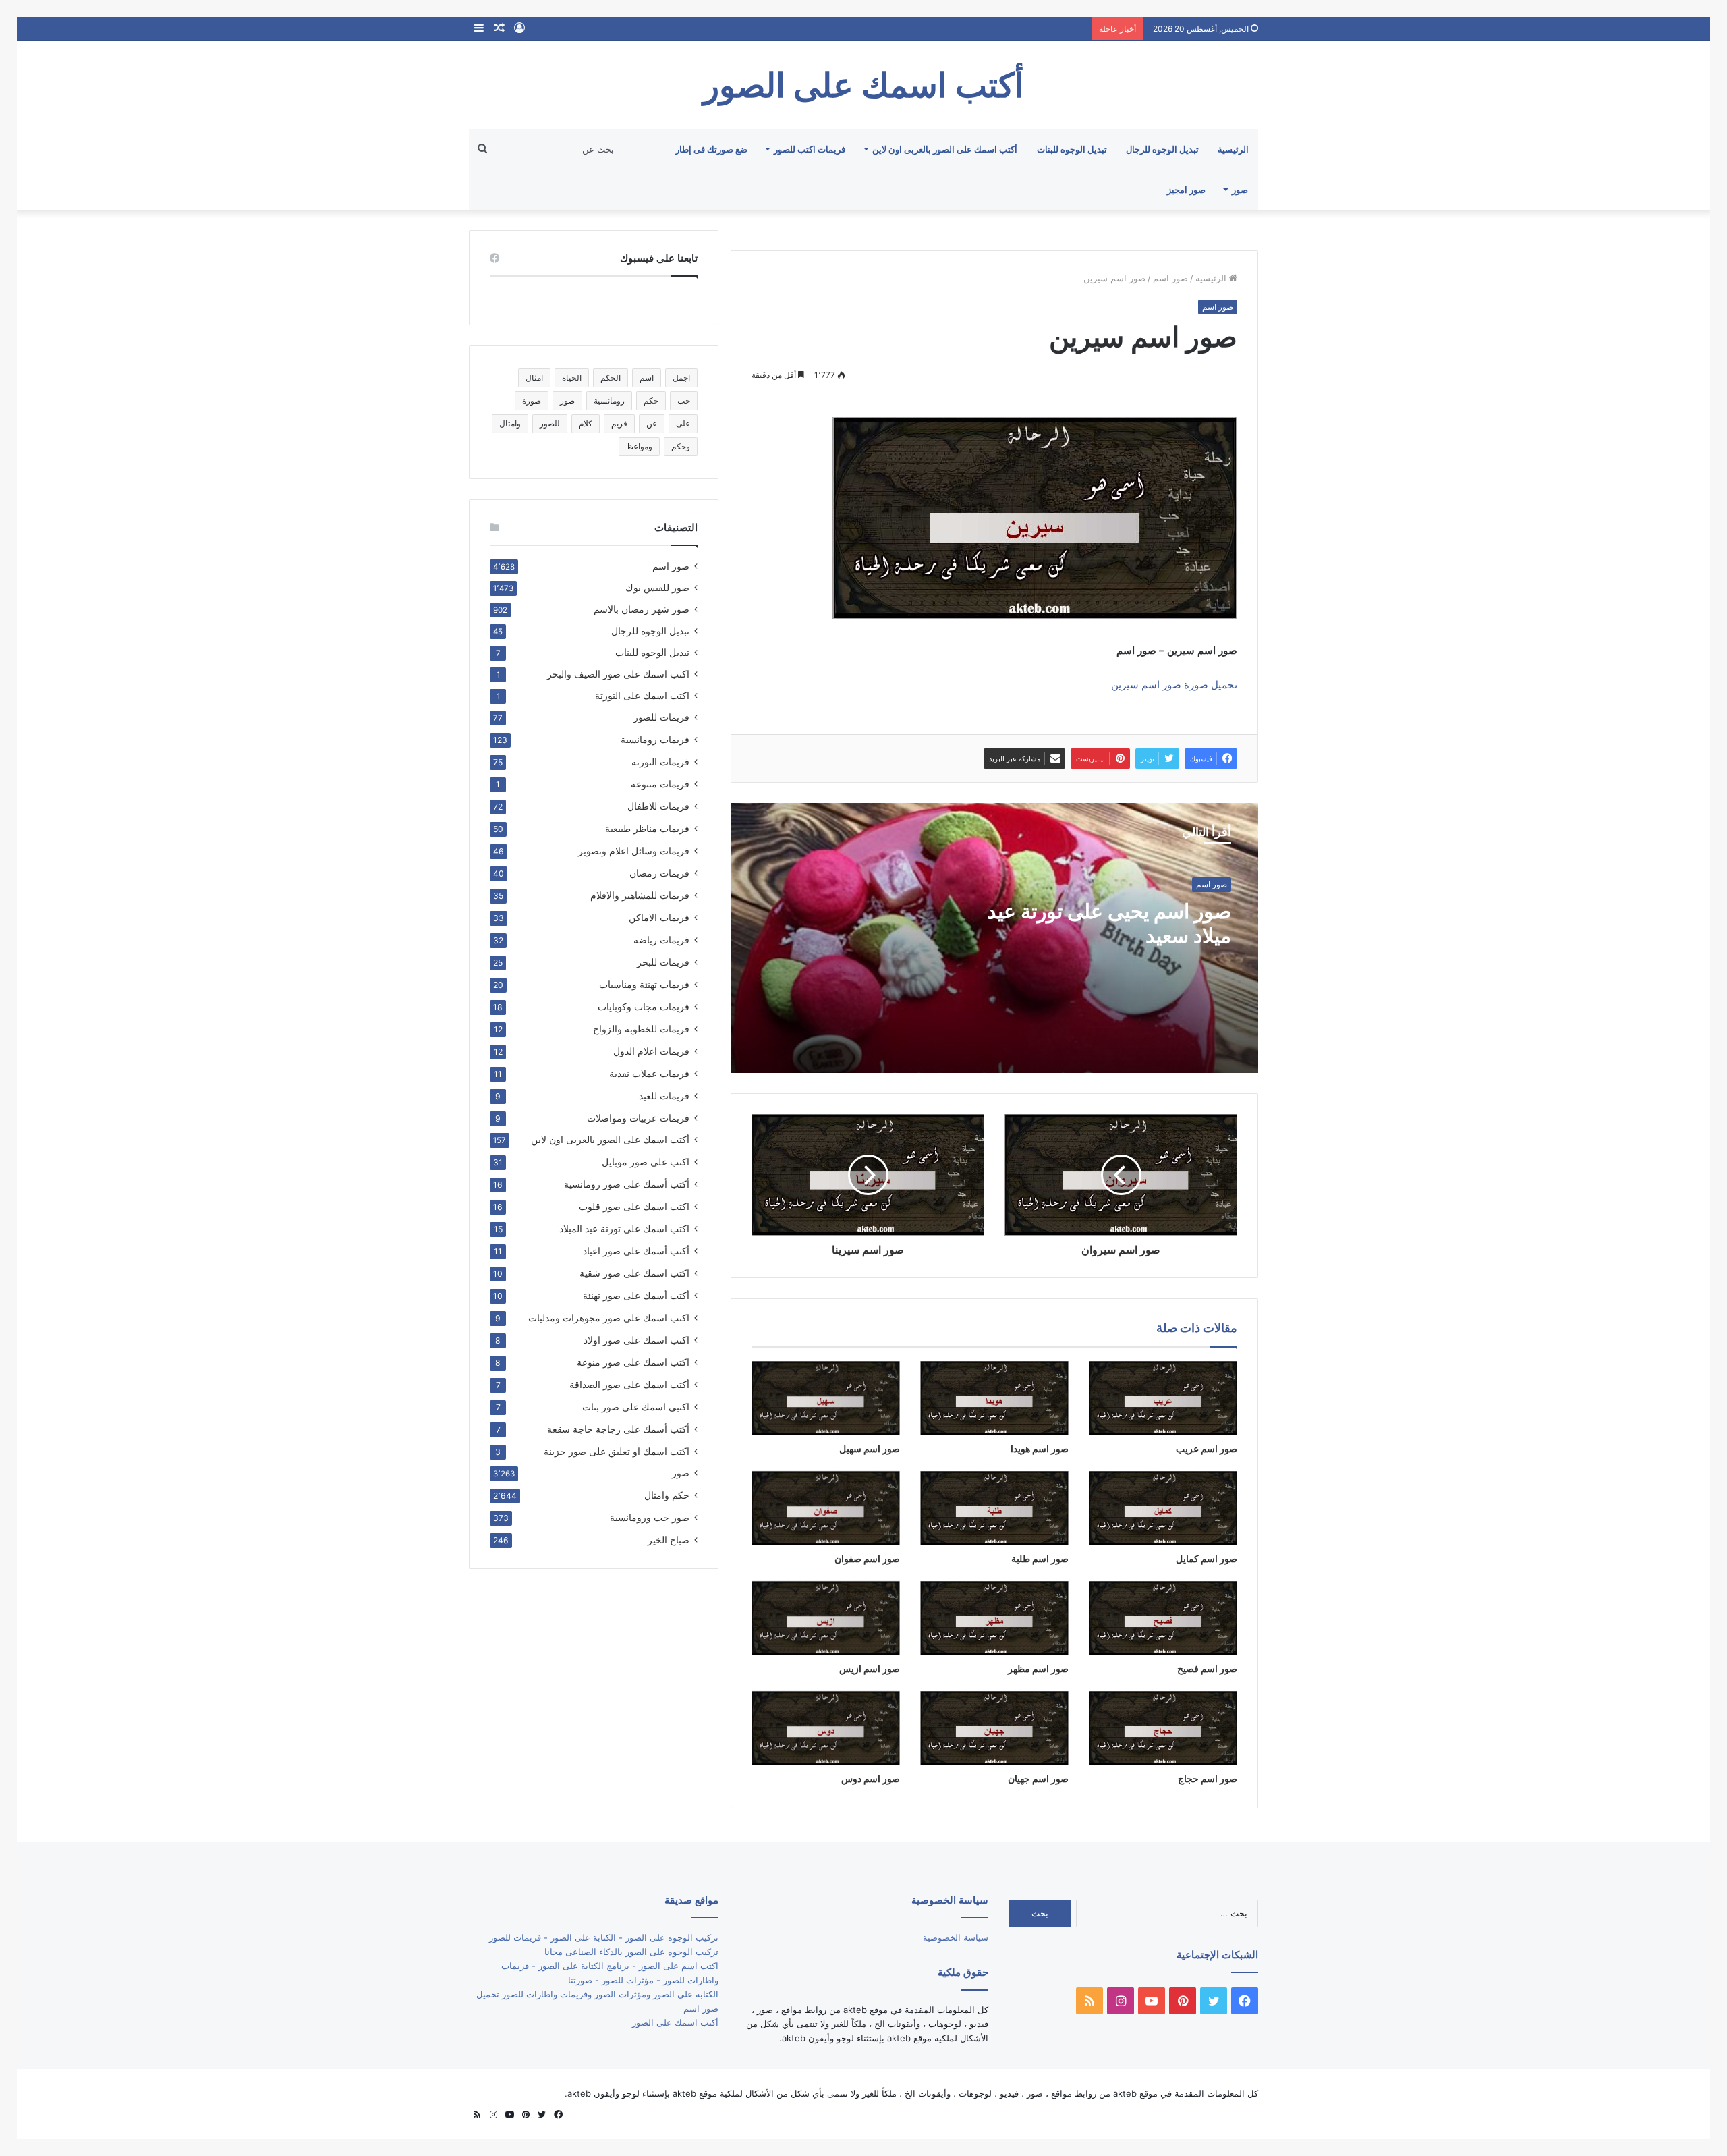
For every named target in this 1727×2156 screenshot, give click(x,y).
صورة (532, 400)
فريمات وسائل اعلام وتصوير (634, 851)
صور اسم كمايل (1207, 1558)
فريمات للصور (661, 717)
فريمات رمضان (659, 873)
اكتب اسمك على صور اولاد (636, 1340)
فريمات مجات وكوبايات (644, 1006)
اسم (647, 378)
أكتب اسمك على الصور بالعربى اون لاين (945, 149)
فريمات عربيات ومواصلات (638, 1118)
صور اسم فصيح (1207, 1668)
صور (1240, 190)
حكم (651, 400)
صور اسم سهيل (870, 1448)
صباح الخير (669, 1540)
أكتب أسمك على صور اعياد (636, 1251)
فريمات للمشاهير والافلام (640, 895)
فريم (619, 423)
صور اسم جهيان (1038, 1778)
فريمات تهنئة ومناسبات (644, 984)
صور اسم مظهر (1038, 1668)
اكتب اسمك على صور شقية (634, 1273)
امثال (534, 378)
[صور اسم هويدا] (994, 1398)
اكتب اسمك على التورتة (642, 696)
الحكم (611, 378)
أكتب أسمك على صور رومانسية (627, 1184)
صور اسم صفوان (867, 1558)
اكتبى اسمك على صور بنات (636, 1407)
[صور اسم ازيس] (826, 1618)
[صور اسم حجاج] (1163, 1728)
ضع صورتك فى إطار (711, 149)
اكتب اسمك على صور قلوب (634, 1206)
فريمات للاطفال (658, 806)
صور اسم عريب (1207, 1448)
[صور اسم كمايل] (1163, 1508)
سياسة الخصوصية (956, 1937)
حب (684, 400)
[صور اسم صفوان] (826, 1508)
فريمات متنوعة (660, 784)
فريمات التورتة (660, 762)
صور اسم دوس (871, 1778)
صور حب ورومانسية (650, 1517)
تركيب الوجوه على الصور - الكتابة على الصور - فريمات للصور (604, 1937)
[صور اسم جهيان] (994, 1728)
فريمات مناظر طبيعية (647, 828)
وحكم (681, 446)
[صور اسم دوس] (826, 1728)
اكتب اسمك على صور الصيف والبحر (618, 674)
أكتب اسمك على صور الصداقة (629, 1384)
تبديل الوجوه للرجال (1162, 149)
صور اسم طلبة (1040, 1558)
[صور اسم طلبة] (994, 1508)
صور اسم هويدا (1040, 1448)
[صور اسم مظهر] (994, 1618)
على (683, 423)
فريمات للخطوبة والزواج (641, 1029)
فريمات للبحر (663, 962)
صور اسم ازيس (870, 1668)
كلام (586, 423)
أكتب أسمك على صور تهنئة (636, 1295)
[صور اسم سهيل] (826, 1398)
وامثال (510, 423)
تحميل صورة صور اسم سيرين (1174, 685)
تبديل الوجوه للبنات (1072, 149)
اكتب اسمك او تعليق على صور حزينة (617, 1451)
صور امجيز (1186, 190)
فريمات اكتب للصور (810, 149)
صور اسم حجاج (1208, 1778)
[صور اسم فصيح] (1163, 1618)
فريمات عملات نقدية (649, 1073)
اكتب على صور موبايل (646, 1162)
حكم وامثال (667, 1495)
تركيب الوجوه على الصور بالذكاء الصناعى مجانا (631, 1952)
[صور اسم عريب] (1163, 1398)
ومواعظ (639, 446)
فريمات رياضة (661, 940)
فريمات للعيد (664, 1096)
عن (652, 423)
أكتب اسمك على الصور (675, 2022)
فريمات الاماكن (659, 917)
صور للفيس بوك (657, 588)
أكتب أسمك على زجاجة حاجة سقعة (618, 1429)
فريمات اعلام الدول (651, 1051)
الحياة (572, 378)
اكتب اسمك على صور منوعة (633, 1362)
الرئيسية (1233, 149)
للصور (550, 423)
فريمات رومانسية (655, 739)
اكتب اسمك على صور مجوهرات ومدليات (609, 1318)
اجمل (681, 378)
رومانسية (609, 400)
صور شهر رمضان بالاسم (642, 609)
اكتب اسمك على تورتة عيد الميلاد (624, 1228)
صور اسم (1170, 278)
